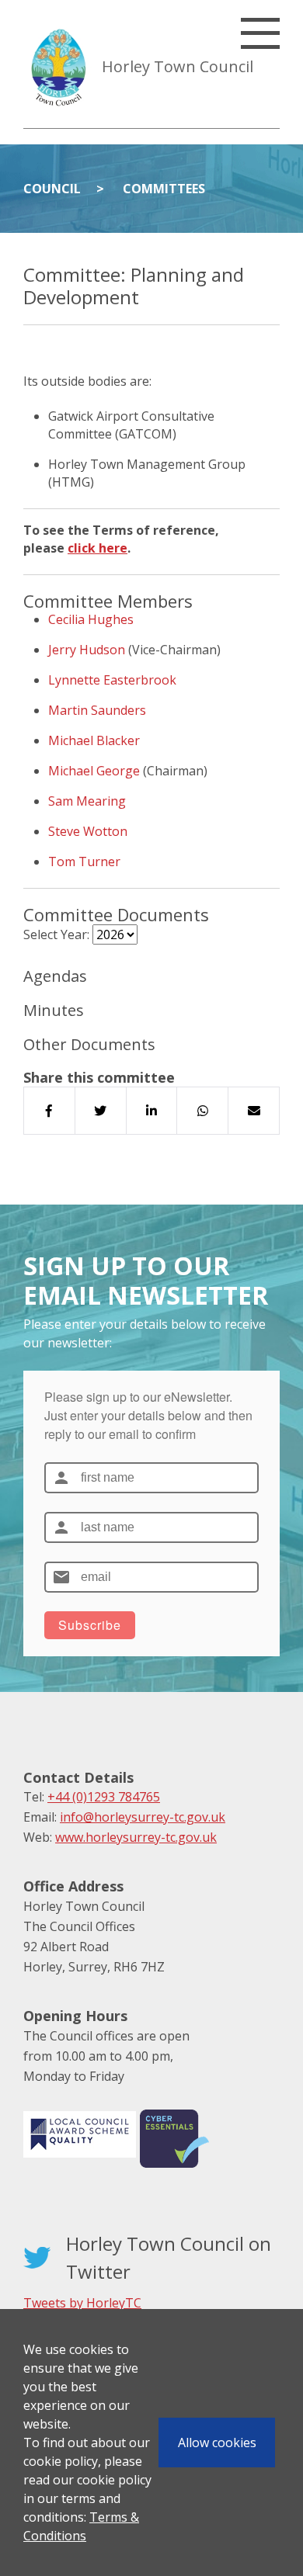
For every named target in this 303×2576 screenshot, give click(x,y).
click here (98, 548)
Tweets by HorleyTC (82, 2303)
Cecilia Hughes (91, 619)
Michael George (94, 771)
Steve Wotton (88, 831)
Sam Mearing (87, 801)
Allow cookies (217, 2443)
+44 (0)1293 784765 (104, 1797)
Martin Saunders (97, 710)
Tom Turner (84, 862)
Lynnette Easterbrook (112, 680)
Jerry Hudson (87, 650)
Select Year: (56, 934)
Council (52, 189)
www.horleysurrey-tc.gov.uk (136, 1837)
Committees (164, 189)
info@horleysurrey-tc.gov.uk (143, 1817)
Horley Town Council (178, 66)
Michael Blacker (94, 740)
